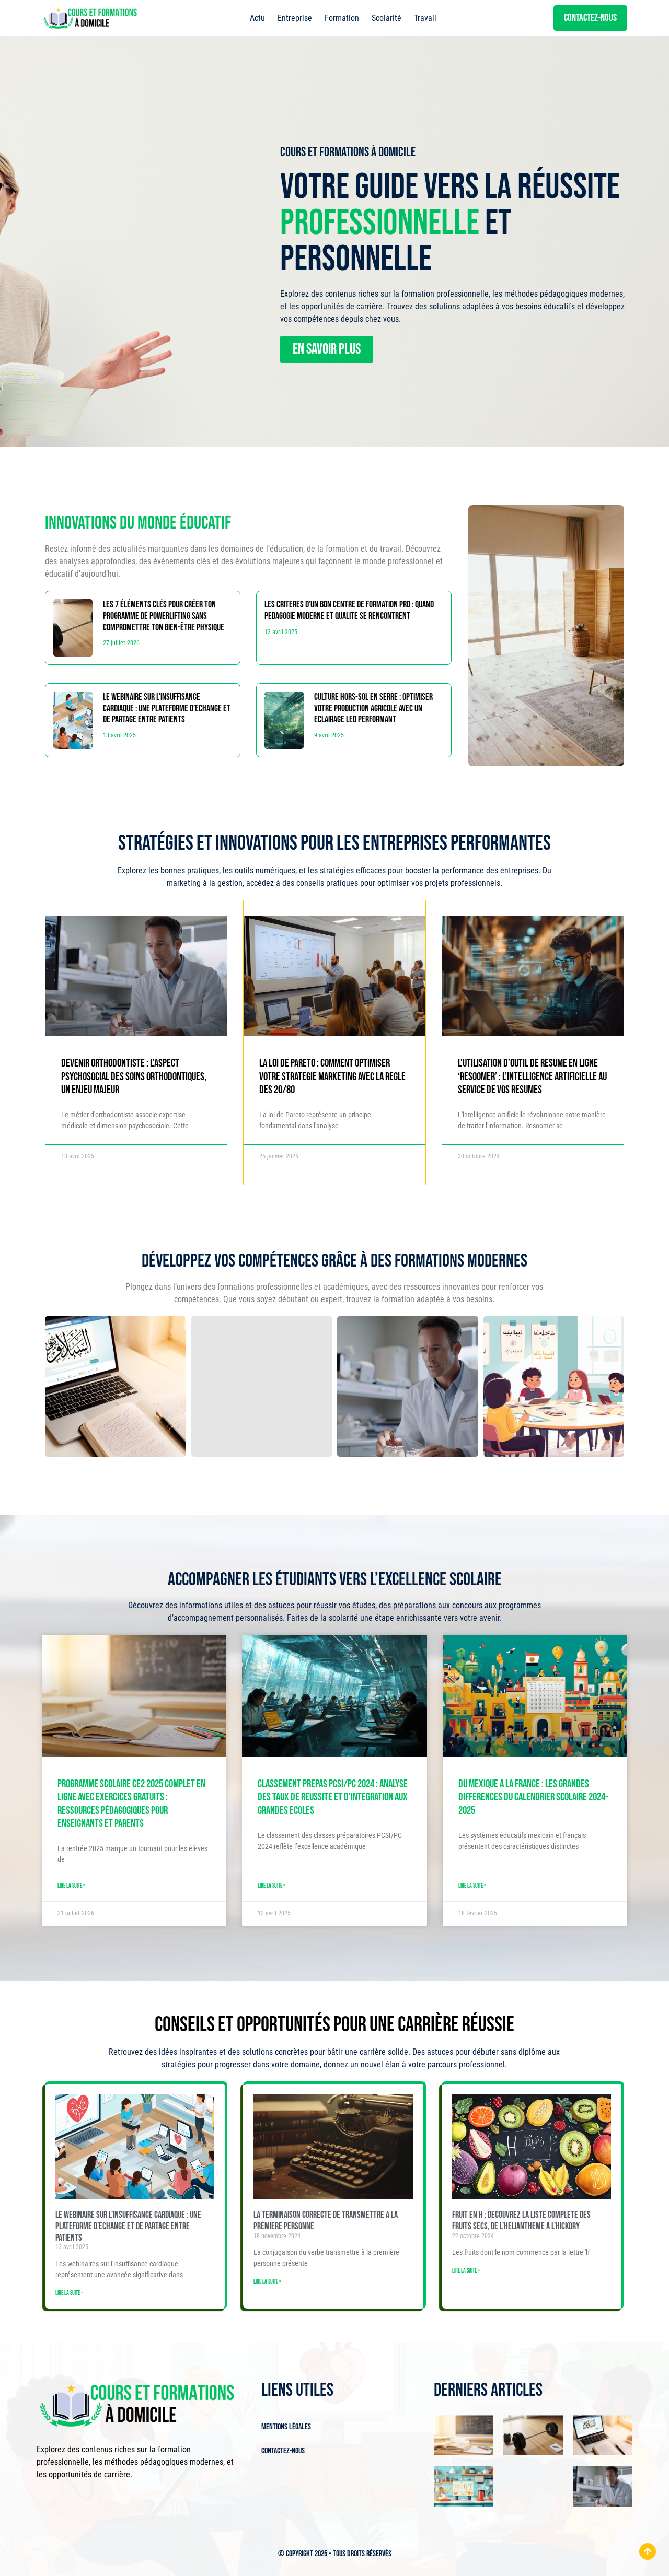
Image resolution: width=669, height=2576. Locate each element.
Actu (257, 18)
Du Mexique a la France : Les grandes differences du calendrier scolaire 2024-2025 (533, 1797)
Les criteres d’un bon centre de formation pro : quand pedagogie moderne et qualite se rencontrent (349, 610)
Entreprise (295, 18)
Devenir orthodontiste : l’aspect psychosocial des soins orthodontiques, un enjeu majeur (134, 1076)
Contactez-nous (283, 2451)
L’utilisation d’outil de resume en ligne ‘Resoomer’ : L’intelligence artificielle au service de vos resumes (532, 1076)
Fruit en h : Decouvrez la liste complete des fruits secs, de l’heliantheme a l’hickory (521, 2221)
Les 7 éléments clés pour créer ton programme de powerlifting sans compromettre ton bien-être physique (164, 616)
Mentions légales (286, 2427)
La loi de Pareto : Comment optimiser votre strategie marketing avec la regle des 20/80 (332, 1076)
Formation (342, 18)
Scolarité (387, 18)
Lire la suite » (71, 1886)
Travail (425, 18)
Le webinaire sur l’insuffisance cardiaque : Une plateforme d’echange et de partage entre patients (167, 708)
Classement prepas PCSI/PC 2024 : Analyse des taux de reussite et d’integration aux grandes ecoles (333, 1797)
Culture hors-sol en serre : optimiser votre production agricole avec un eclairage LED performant (373, 708)
